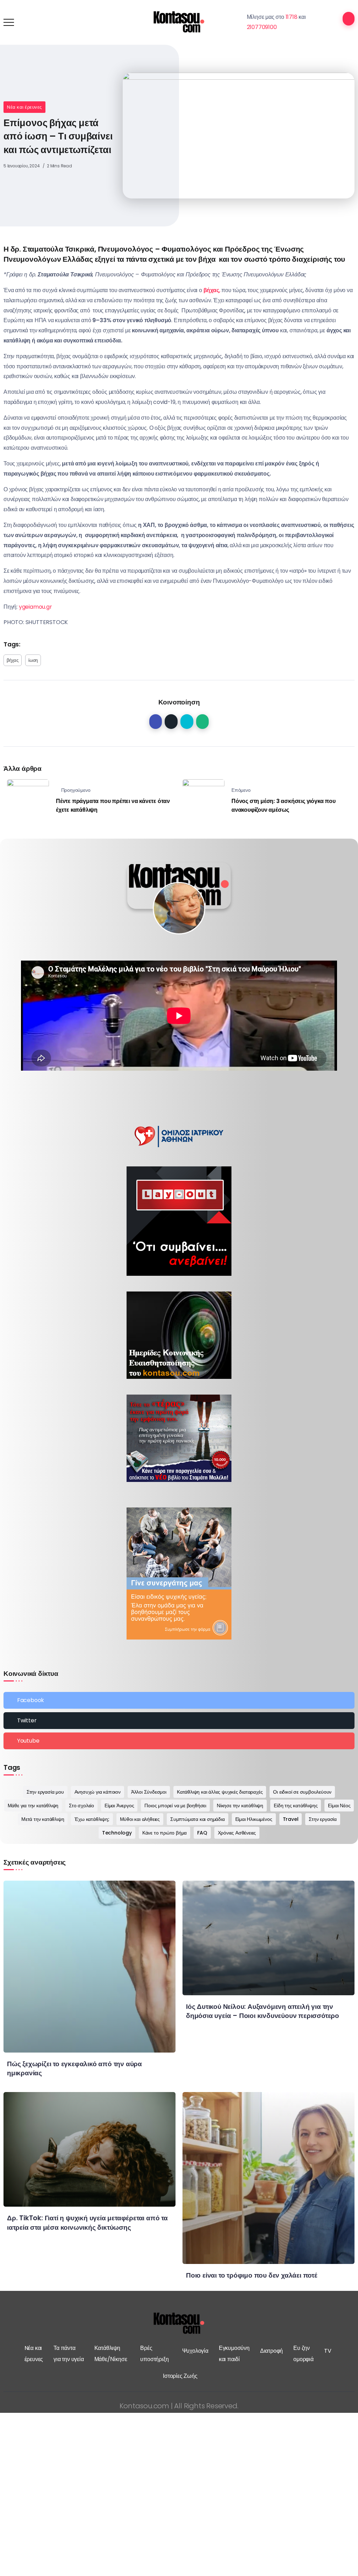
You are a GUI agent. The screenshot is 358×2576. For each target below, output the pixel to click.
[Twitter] (179, 1721)
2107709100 (262, 27)
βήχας (13, 660)
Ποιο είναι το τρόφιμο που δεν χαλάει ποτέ (252, 2275)
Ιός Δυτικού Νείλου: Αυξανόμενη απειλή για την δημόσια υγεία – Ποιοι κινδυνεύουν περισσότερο (263, 2011)
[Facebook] (179, 1700)
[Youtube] (179, 1741)
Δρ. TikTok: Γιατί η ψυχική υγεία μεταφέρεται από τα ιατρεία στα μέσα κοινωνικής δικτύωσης (87, 2223)
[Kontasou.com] (179, 22)
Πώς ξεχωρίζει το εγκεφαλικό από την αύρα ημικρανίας (74, 2069)
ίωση (33, 660)
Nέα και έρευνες (24, 107)
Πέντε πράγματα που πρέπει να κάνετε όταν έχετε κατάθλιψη (113, 806)
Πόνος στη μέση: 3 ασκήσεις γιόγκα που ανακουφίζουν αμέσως (284, 806)
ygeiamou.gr (35, 607)
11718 (292, 17)
